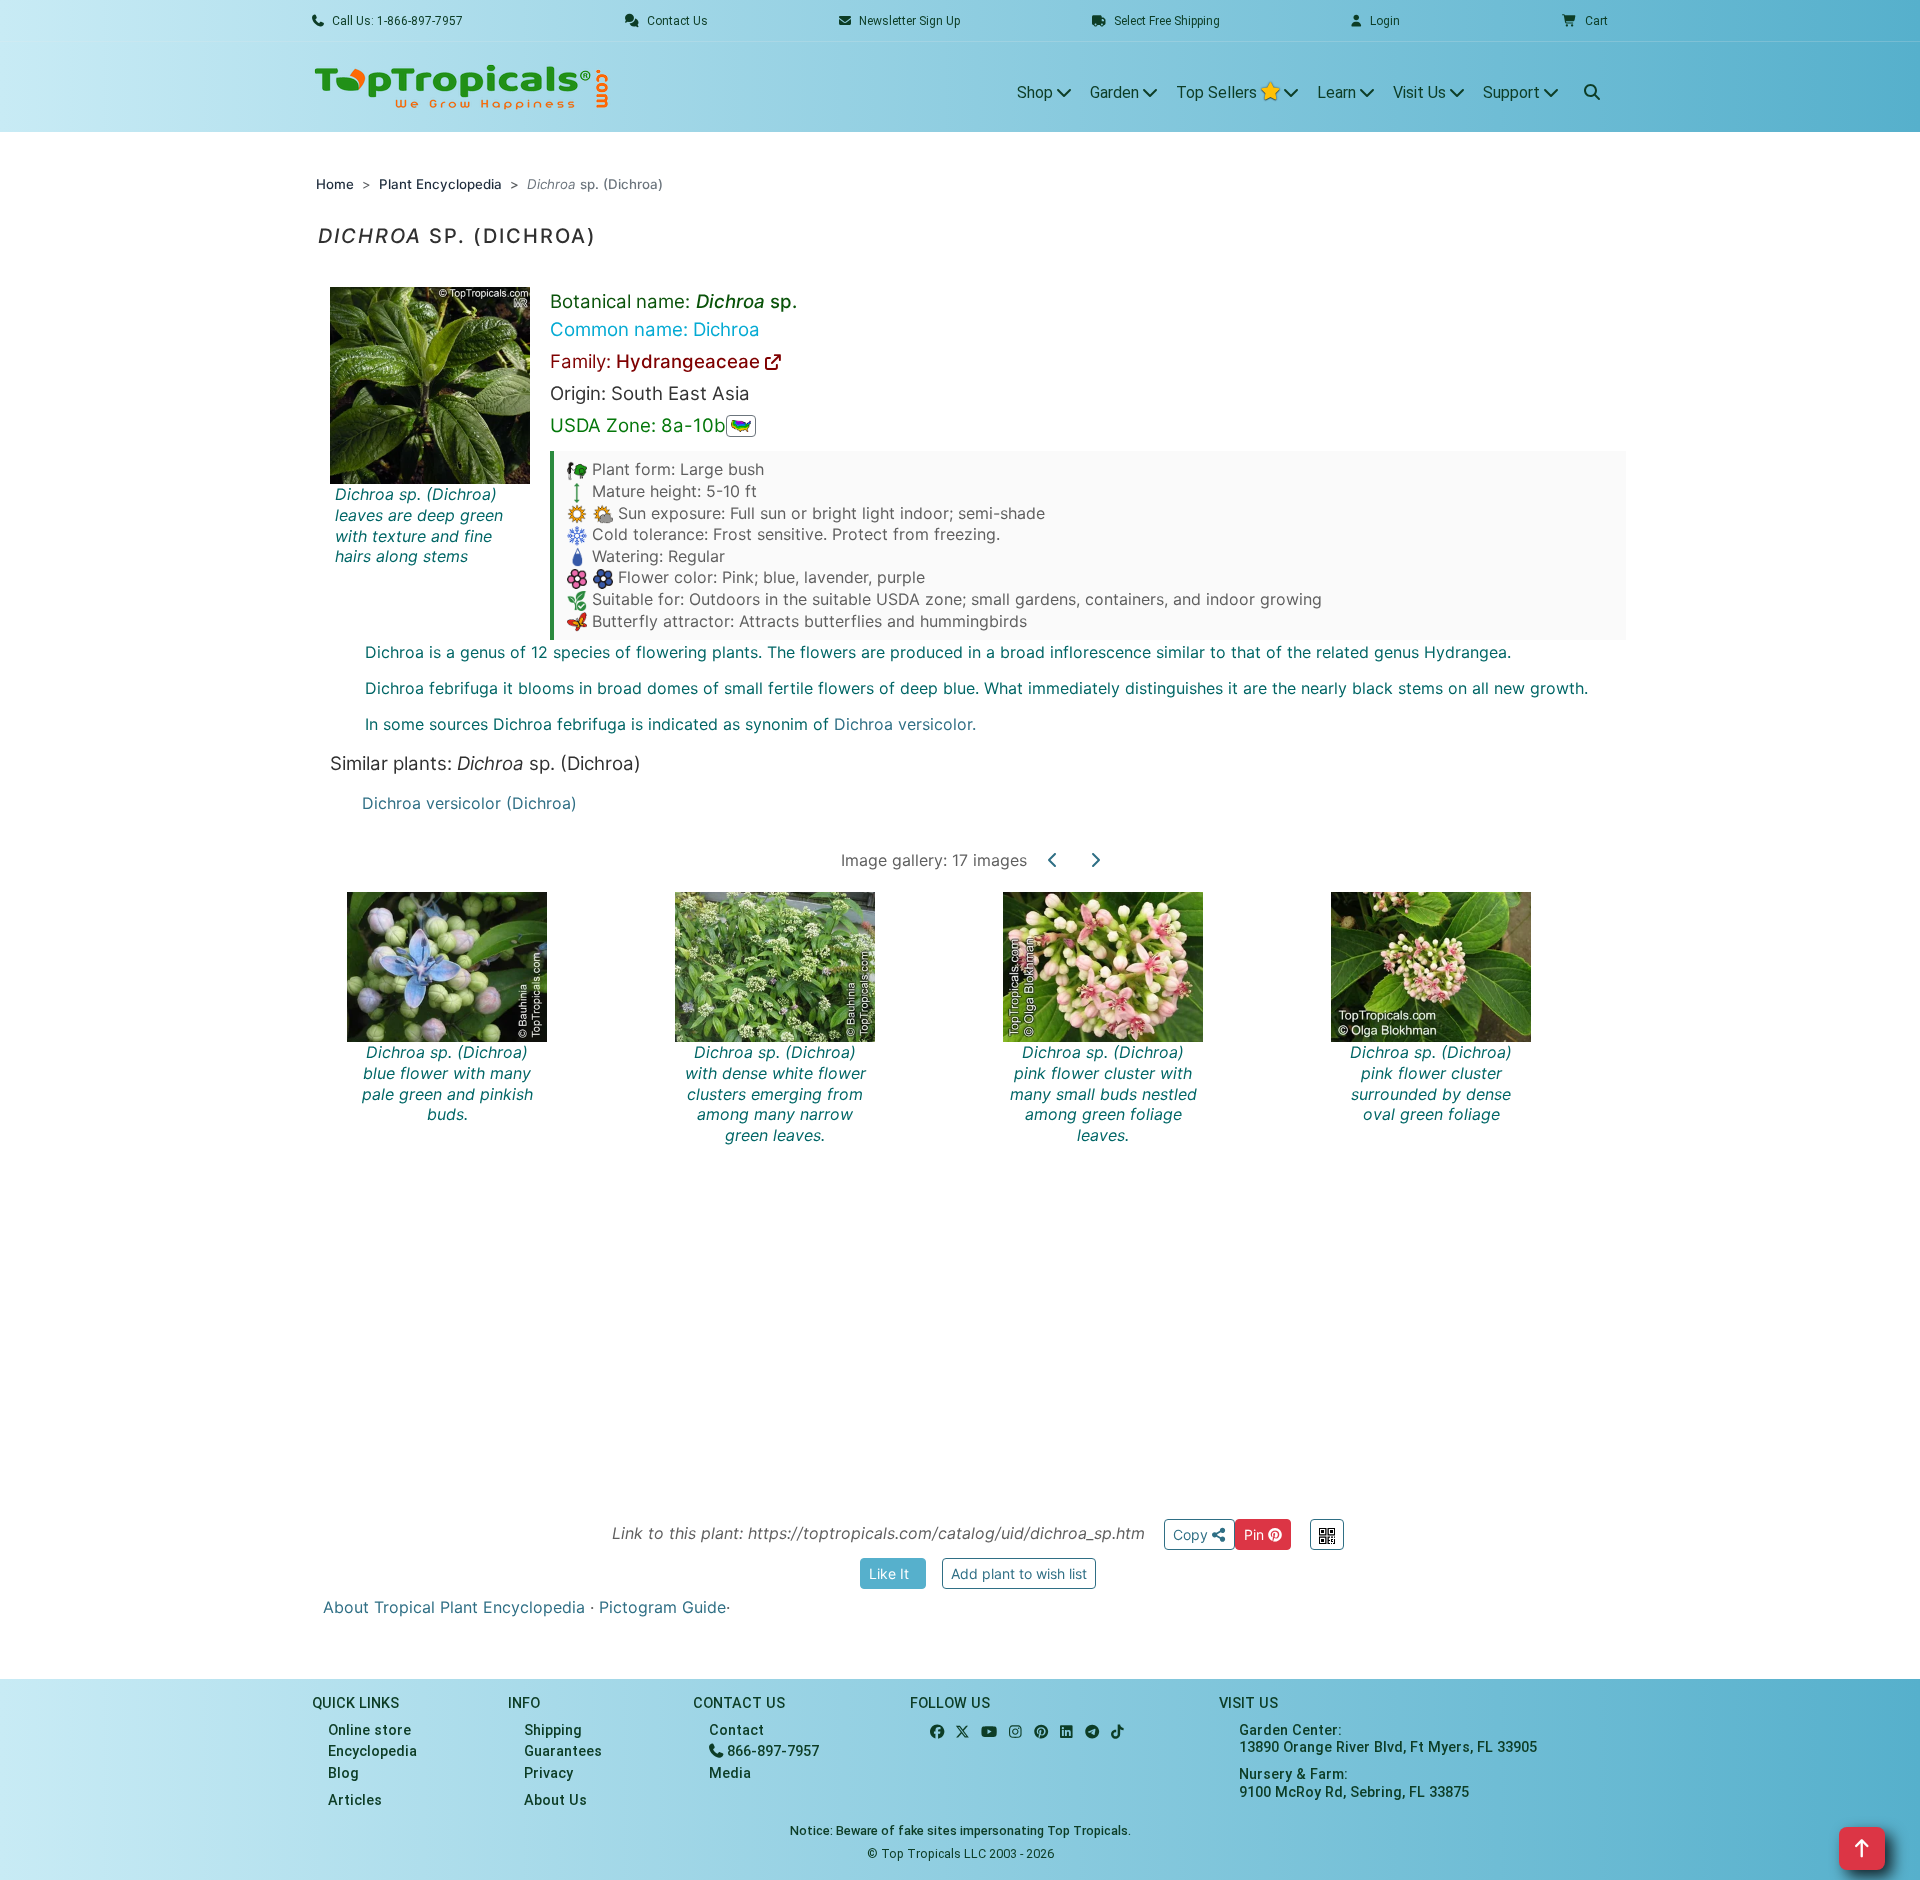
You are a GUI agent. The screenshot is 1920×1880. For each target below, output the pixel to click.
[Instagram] (1015, 1732)
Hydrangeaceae (690, 361)
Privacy (548, 1773)
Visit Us (1421, 92)
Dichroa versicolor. (905, 724)
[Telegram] (1092, 1732)
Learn (1338, 92)
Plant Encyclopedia (440, 184)
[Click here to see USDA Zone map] (741, 426)
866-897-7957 (771, 1751)
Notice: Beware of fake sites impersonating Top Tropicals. (960, 1830)
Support (1513, 92)
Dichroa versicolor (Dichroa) (469, 803)
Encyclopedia (372, 1751)
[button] (1585, 21)
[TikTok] (1117, 1732)
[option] (978, 1182)
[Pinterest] (1041, 1732)
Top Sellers (1218, 92)
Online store (369, 1730)
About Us (555, 1800)
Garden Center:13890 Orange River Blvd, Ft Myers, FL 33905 (1388, 1739)
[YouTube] (989, 1732)
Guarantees (563, 1751)
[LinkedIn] (1066, 1732)
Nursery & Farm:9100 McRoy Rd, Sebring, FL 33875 (1354, 1783)
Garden (1116, 92)
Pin (1256, 1534)
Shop (1037, 92)
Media (730, 1773)
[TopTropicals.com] (462, 87)
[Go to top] (1862, 1848)
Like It (889, 1573)
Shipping (553, 1730)
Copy (1192, 1534)
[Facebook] (937, 1732)
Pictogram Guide (662, 1607)
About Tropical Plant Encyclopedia (454, 1607)
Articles (355, 1800)
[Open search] (1592, 87)
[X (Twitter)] (962, 1732)
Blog (343, 1773)
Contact (736, 1730)
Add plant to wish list (1019, 1573)
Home (335, 184)
